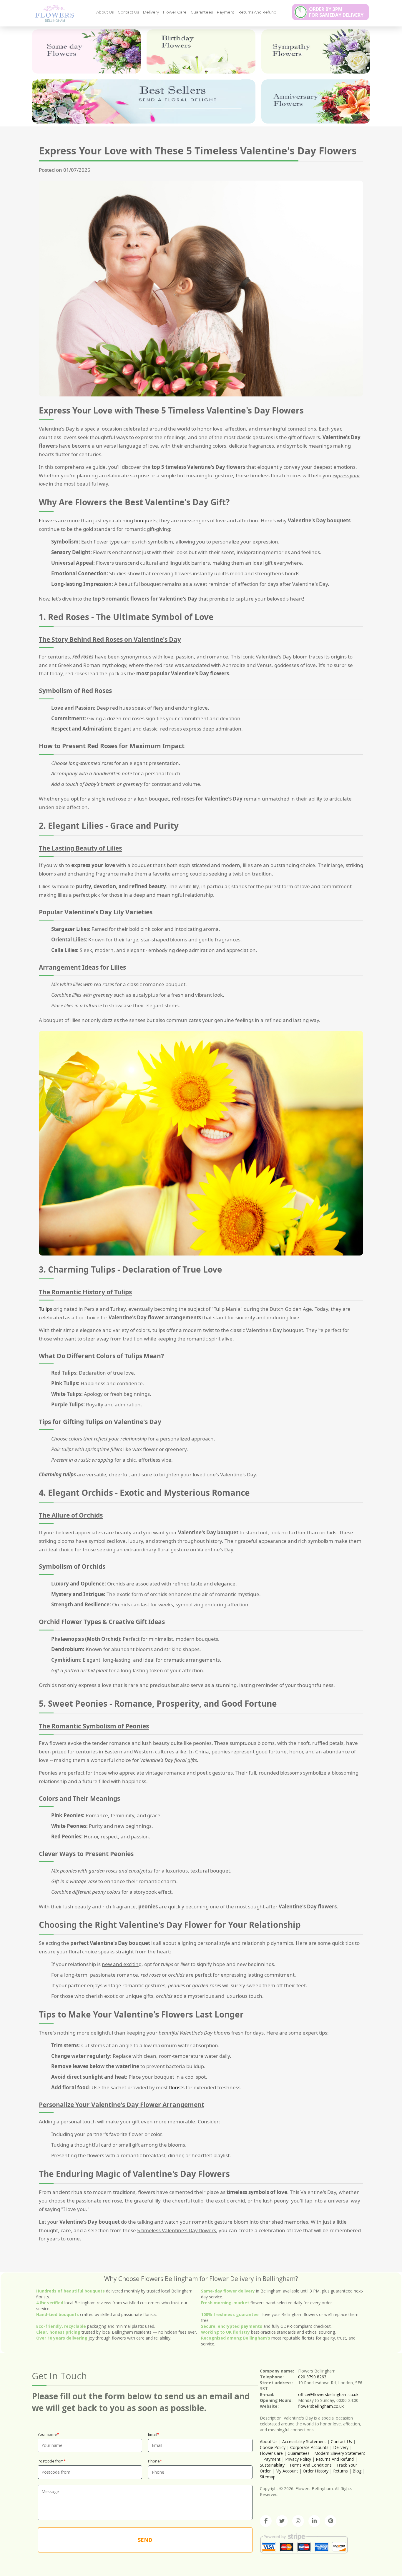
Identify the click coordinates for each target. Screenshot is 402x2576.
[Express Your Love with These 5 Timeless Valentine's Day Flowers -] (52, 13)
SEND (145, 2540)
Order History (316, 2471)
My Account (287, 2471)
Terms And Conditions (310, 2465)
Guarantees (202, 12)
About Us (105, 12)
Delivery (151, 12)
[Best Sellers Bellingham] (144, 101)
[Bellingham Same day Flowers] (86, 51)
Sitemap (268, 2477)
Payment (226, 12)
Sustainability (272, 2465)
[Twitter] (282, 2521)
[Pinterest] (330, 2521)
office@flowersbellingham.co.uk (328, 2394)
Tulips (45, 1309)
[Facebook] (266, 2521)
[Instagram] (298, 2521)
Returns (340, 2471)
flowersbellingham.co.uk (321, 2406)
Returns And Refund (257, 12)
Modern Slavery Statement (340, 2453)
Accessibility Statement (304, 2441)
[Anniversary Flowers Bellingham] (316, 101)
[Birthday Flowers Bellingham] (201, 51)
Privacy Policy (298, 2459)
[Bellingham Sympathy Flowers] (316, 51)
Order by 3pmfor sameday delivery (336, 12)
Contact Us (128, 12)
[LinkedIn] (314, 2521)
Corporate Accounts (309, 2447)
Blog (357, 2471)
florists (177, 2087)
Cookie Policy (273, 2447)
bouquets (145, 520)
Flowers (48, 520)
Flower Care (175, 12)
